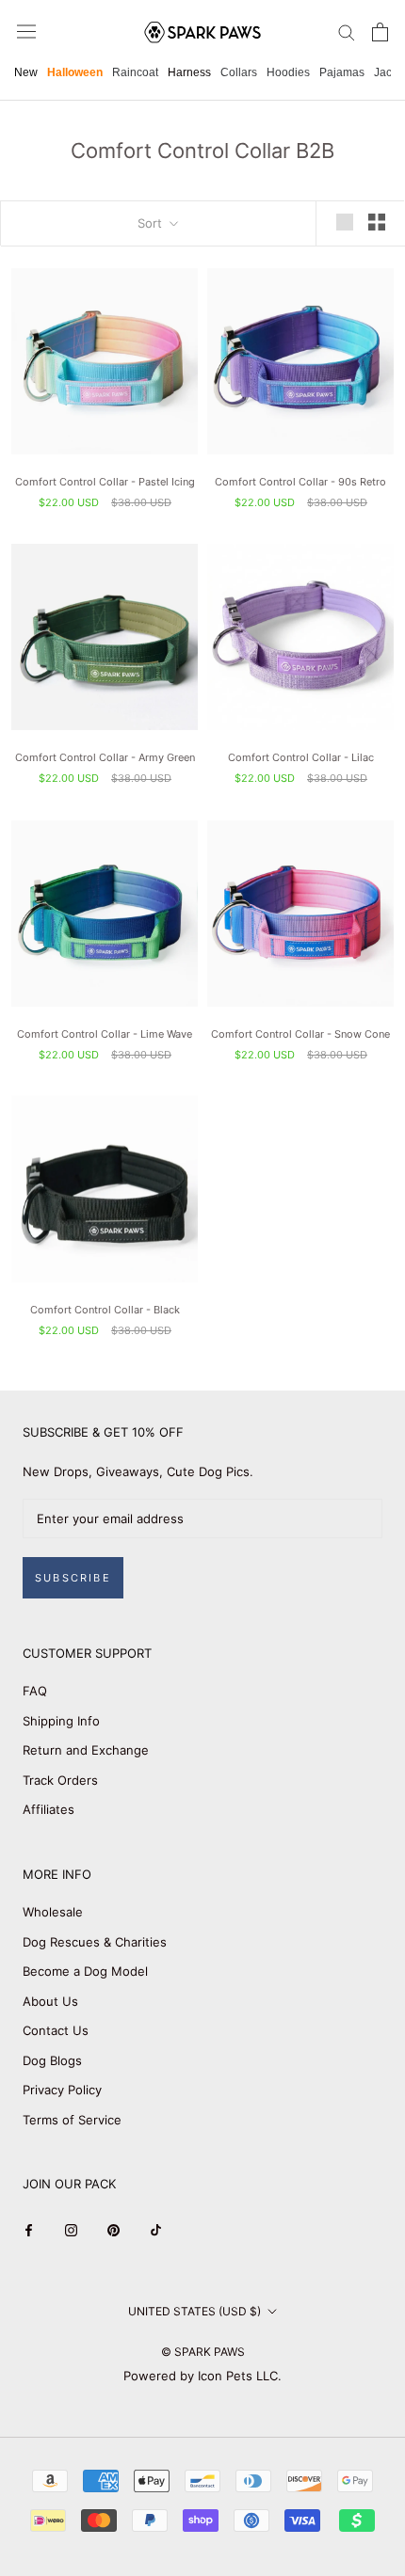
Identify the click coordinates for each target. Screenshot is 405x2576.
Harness (189, 72)
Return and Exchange (86, 1750)
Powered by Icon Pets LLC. (202, 2376)
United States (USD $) (194, 2311)
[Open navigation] (26, 32)
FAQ (35, 1691)
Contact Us (56, 2030)
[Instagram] (71, 2229)
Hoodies (288, 72)
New (26, 72)
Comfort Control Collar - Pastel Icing (105, 482)
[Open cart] (380, 32)
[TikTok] (156, 2229)
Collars (239, 72)
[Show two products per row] (377, 222)
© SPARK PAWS (203, 2352)
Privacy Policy (62, 2090)
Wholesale (53, 1912)
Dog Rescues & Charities (95, 1942)
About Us (50, 2001)
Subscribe (73, 1578)
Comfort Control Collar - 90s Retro (300, 482)
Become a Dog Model (85, 1971)
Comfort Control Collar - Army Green (105, 757)
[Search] (347, 32)
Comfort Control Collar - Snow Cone (300, 1034)
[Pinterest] (113, 2229)
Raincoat (135, 72)
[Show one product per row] (345, 222)
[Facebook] (29, 2229)
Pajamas (342, 72)
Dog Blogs (52, 2060)
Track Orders (60, 1780)
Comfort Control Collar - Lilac (301, 757)
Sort (152, 223)
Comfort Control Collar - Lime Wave (105, 1034)
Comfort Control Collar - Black (105, 1310)
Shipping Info (61, 1721)
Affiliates (49, 1809)
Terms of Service (72, 2120)
